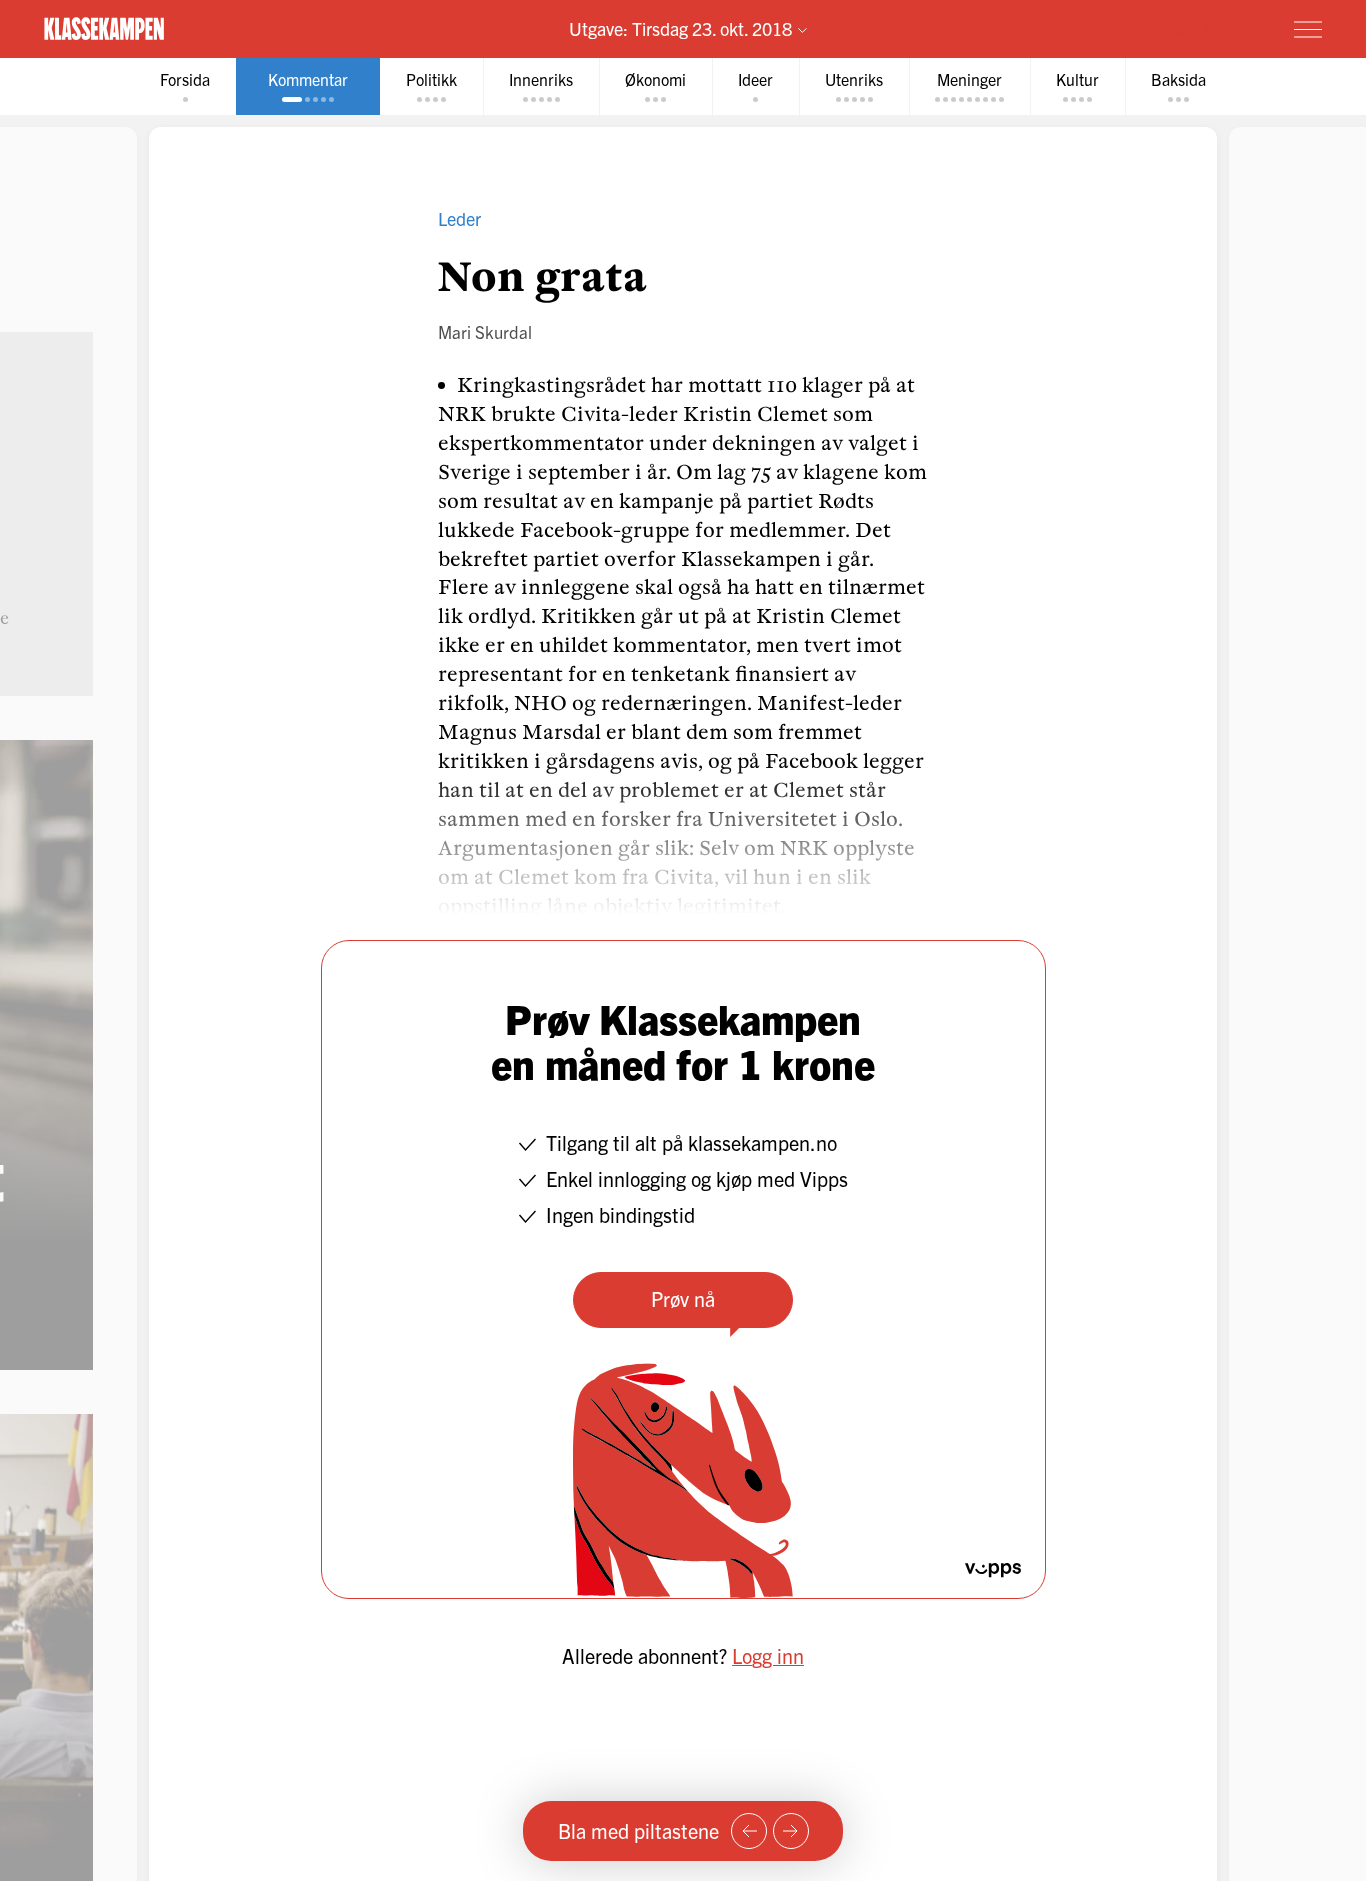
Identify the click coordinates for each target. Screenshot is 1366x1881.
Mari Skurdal (485, 331)
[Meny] (1308, 29)
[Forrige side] (749, 1831)
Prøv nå (683, 1298)
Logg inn (768, 1655)
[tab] (185, 86)
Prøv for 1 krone (1189, 28)
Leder (459, 218)
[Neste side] (791, 1831)
